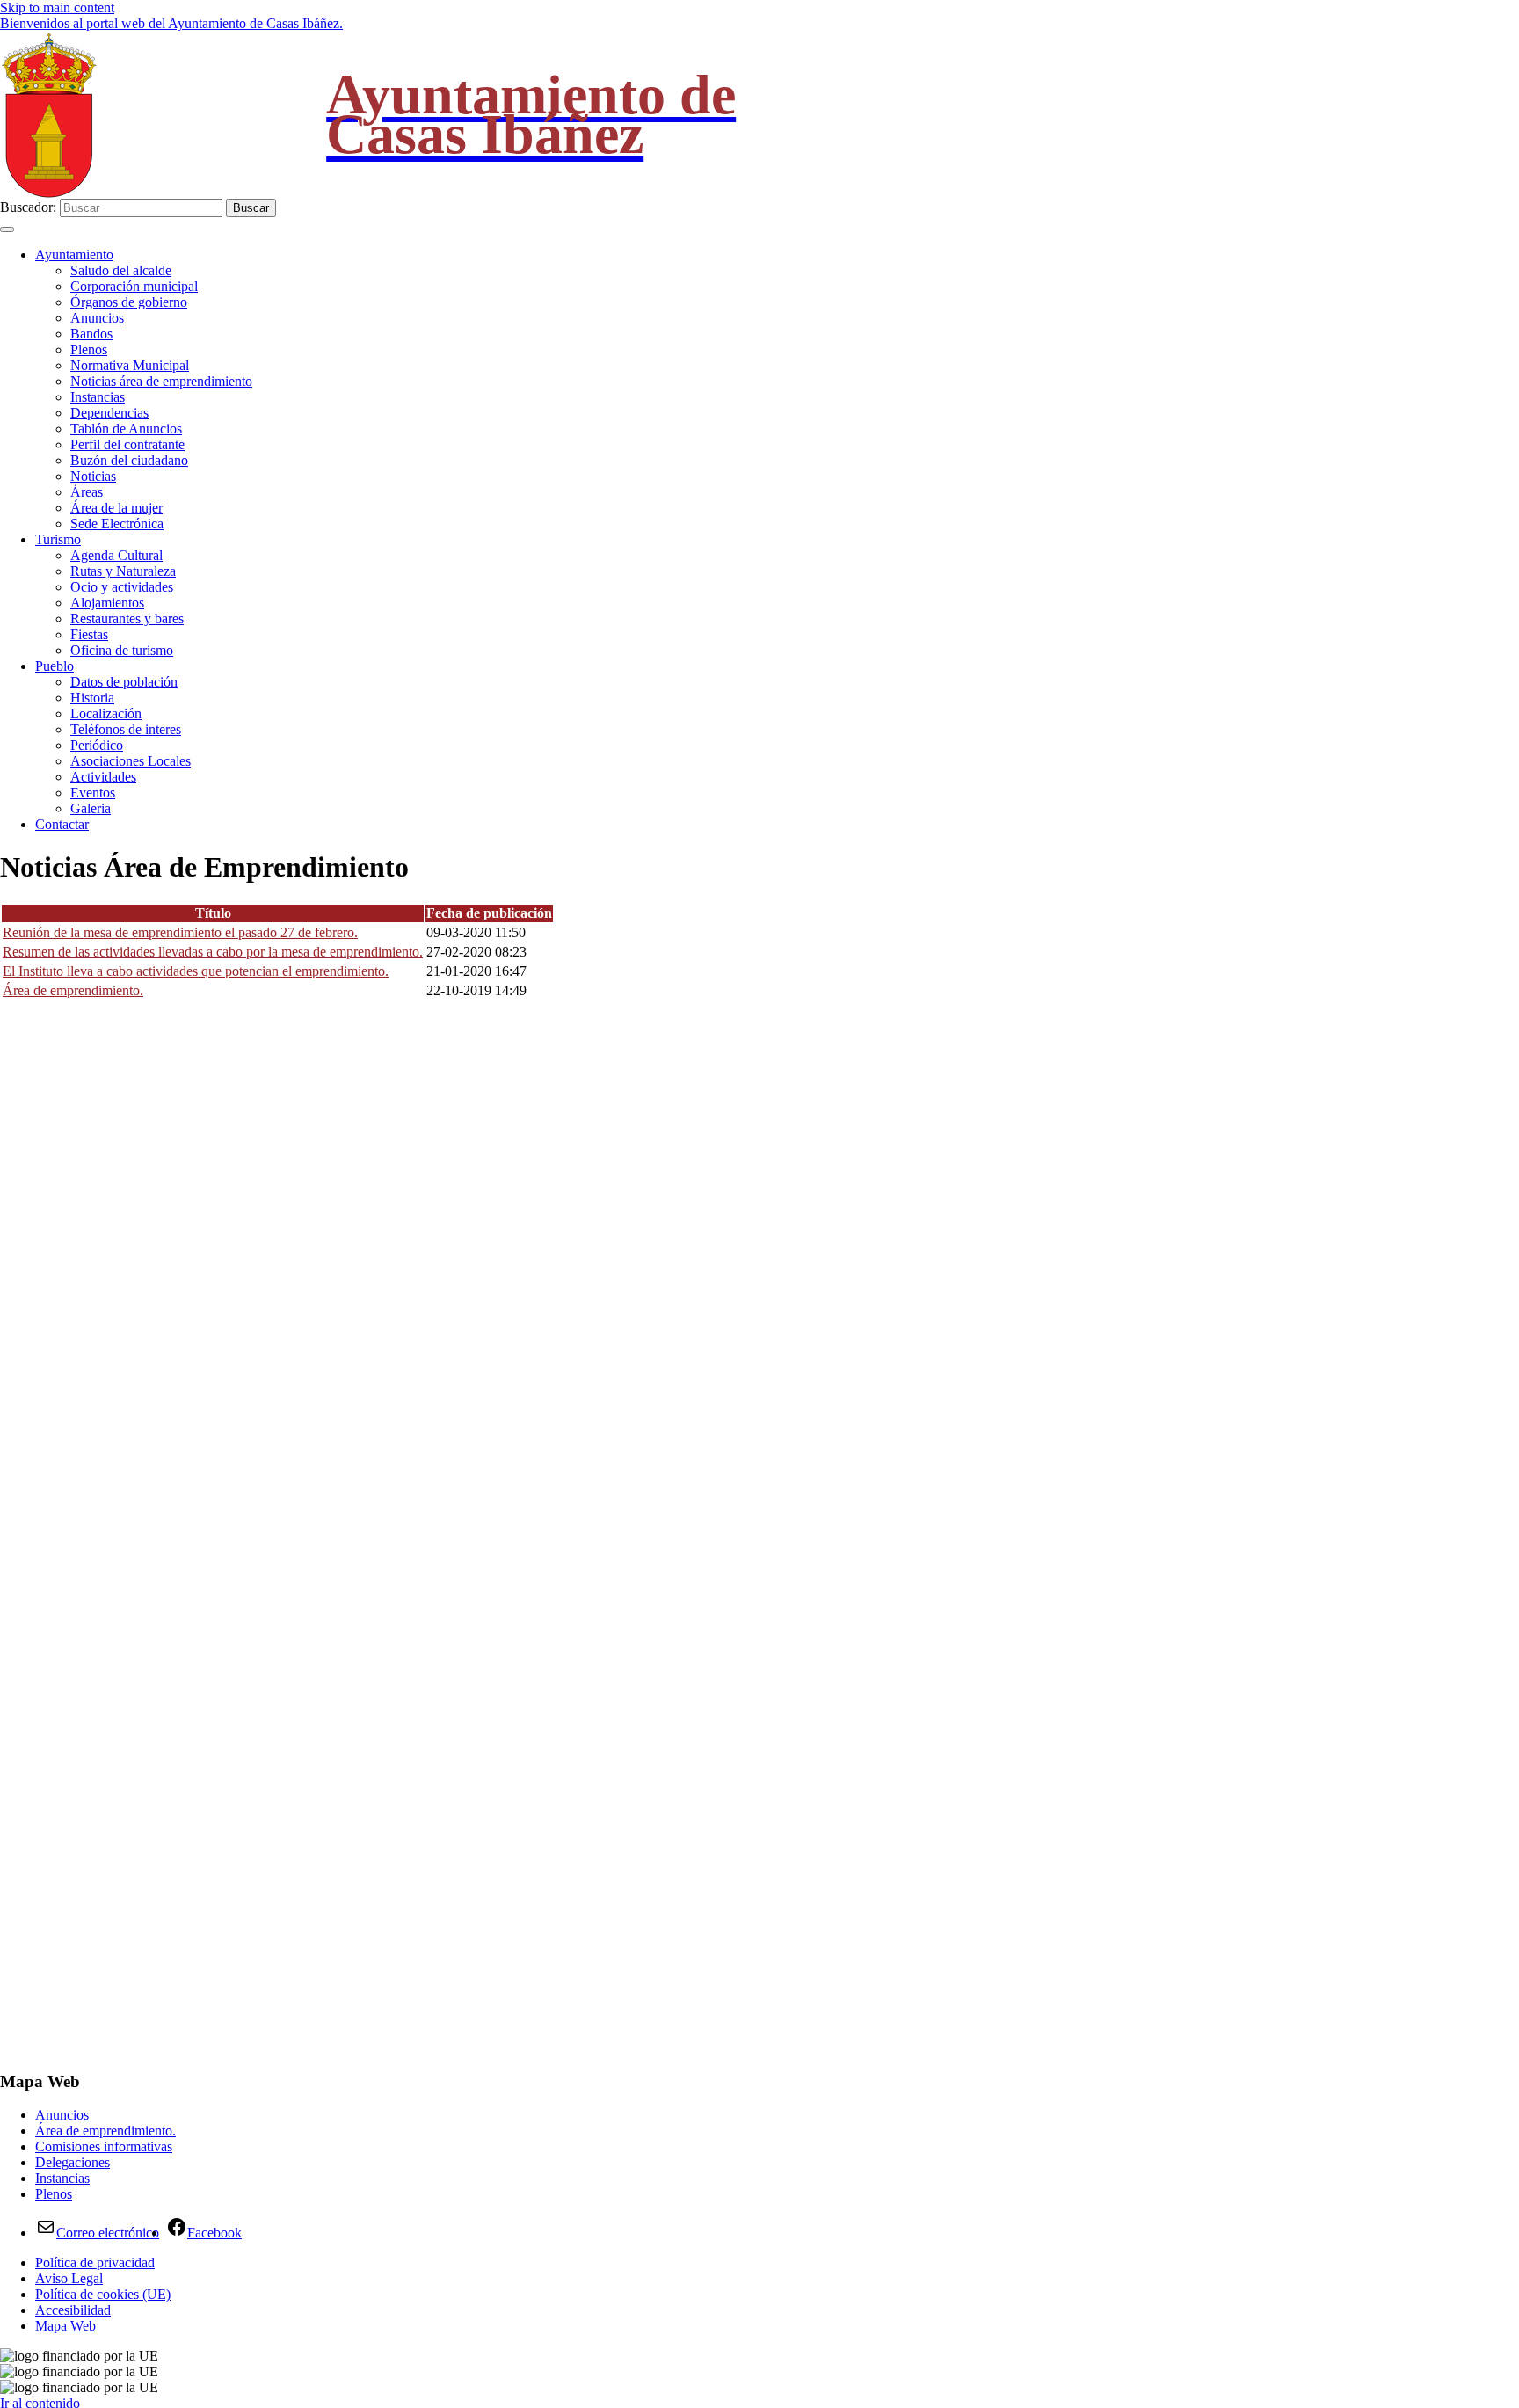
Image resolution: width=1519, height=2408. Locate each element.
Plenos (89, 349)
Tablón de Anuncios (126, 429)
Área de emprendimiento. (73, 990)
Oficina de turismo (122, 650)
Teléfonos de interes (126, 729)
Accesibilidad (73, 2310)
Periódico (97, 745)
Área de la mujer (116, 508)
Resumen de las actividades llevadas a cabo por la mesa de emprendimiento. (213, 952)
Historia (92, 698)
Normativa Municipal (130, 365)
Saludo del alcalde (121, 270)
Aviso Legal (69, 2278)
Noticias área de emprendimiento (161, 381)
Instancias (98, 397)
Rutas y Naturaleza (123, 571)
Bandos (91, 334)
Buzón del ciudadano (129, 460)
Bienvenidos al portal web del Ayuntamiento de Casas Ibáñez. (171, 23)
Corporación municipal (134, 286)
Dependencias (109, 413)
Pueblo (55, 666)
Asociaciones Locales (131, 761)
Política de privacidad (95, 2263)
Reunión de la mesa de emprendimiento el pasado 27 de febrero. (180, 932)
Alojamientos (107, 603)
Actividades (103, 777)
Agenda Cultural (116, 555)
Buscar (251, 208)
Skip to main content (57, 7)
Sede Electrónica (117, 524)
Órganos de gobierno (129, 302)
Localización (106, 713)
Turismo (58, 539)
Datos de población (124, 682)
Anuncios (97, 318)
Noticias (93, 476)
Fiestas (89, 634)
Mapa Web (65, 2326)
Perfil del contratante (127, 444)
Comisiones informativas (104, 2146)
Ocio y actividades (122, 587)
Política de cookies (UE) (103, 2294)
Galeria (91, 808)
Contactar (62, 824)
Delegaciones (73, 2162)
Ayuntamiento (74, 255)
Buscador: (28, 207)
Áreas (87, 492)
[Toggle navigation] (7, 229)
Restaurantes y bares (127, 618)
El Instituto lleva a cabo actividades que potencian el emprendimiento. (196, 971)
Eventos (93, 793)
